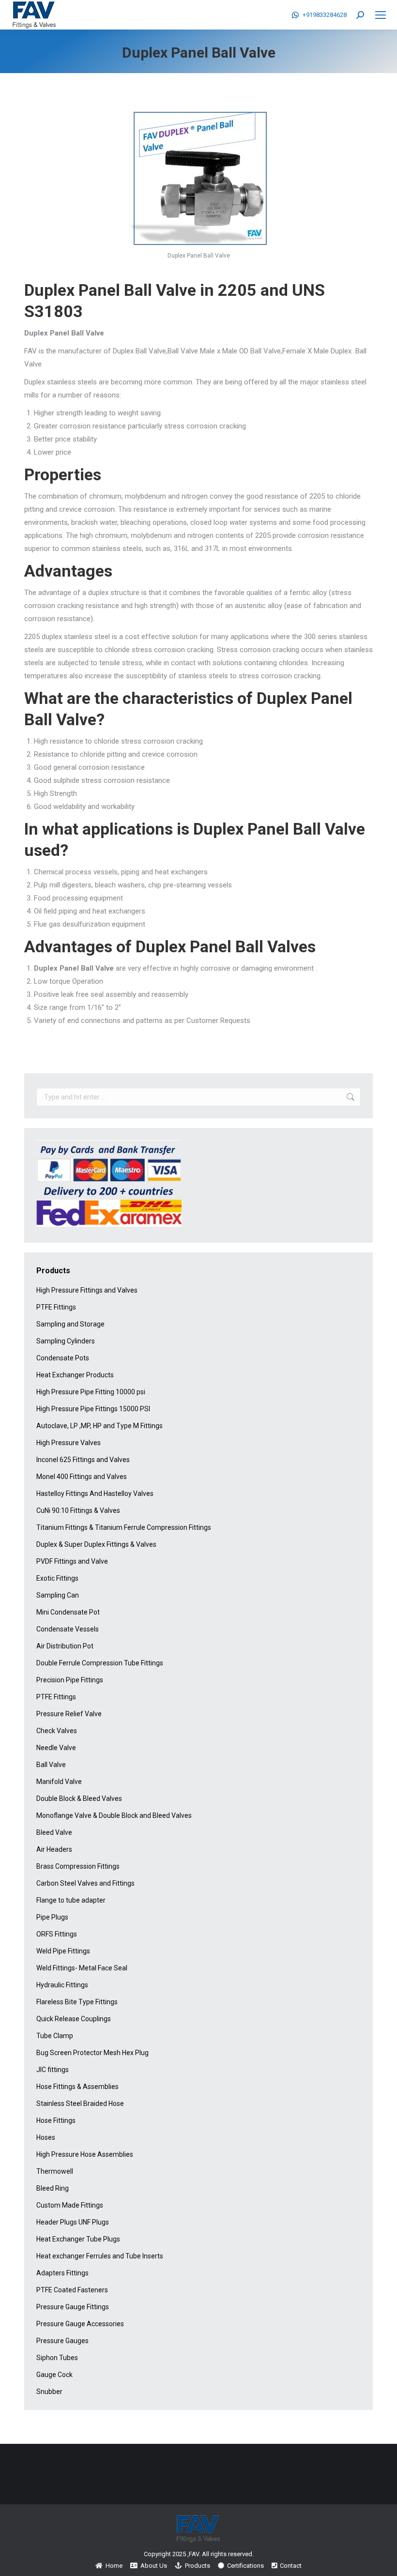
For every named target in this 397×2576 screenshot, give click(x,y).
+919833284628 (325, 15)
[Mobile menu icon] (381, 15)
